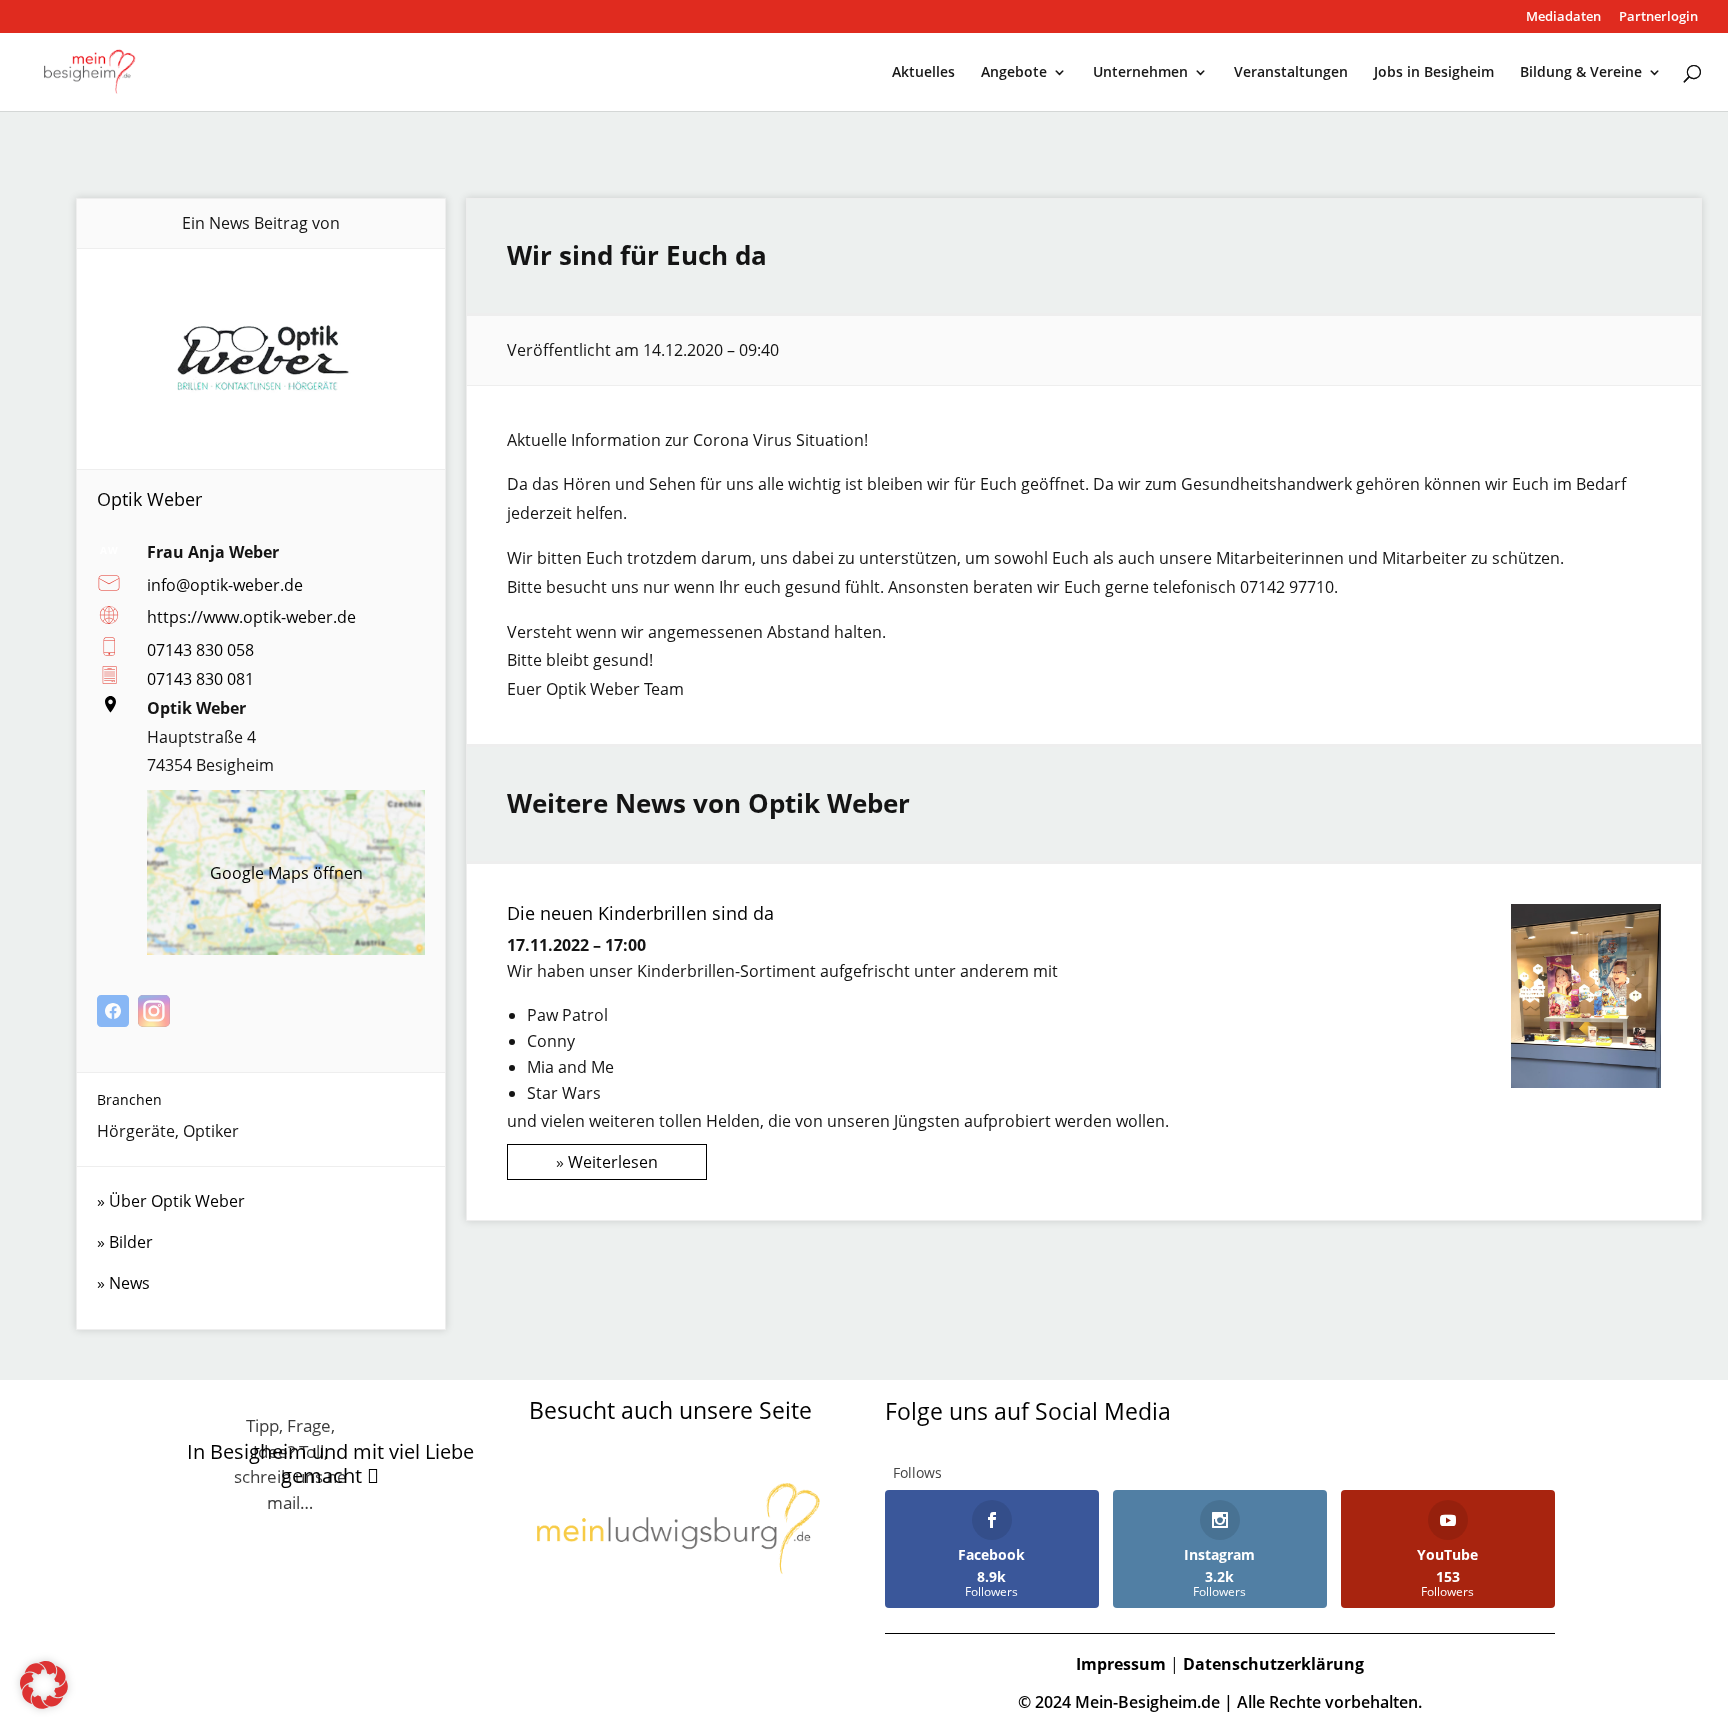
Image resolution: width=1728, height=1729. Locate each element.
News (129, 1283)
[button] (44, 1685)
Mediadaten (1563, 17)
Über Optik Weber (177, 1201)
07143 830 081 (200, 679)
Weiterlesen (613, 1162)
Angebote (1014, 73)
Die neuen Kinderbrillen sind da (640, 913)
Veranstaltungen (1291, 73)
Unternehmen (1140, 73)
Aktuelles (923, 73)
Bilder (131, 1242)
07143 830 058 (200, 650)
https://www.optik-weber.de (251, 617)
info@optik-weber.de (225, 585)
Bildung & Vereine (1581, 73)
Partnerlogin (1658, 17)
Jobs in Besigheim (1434, 73)
